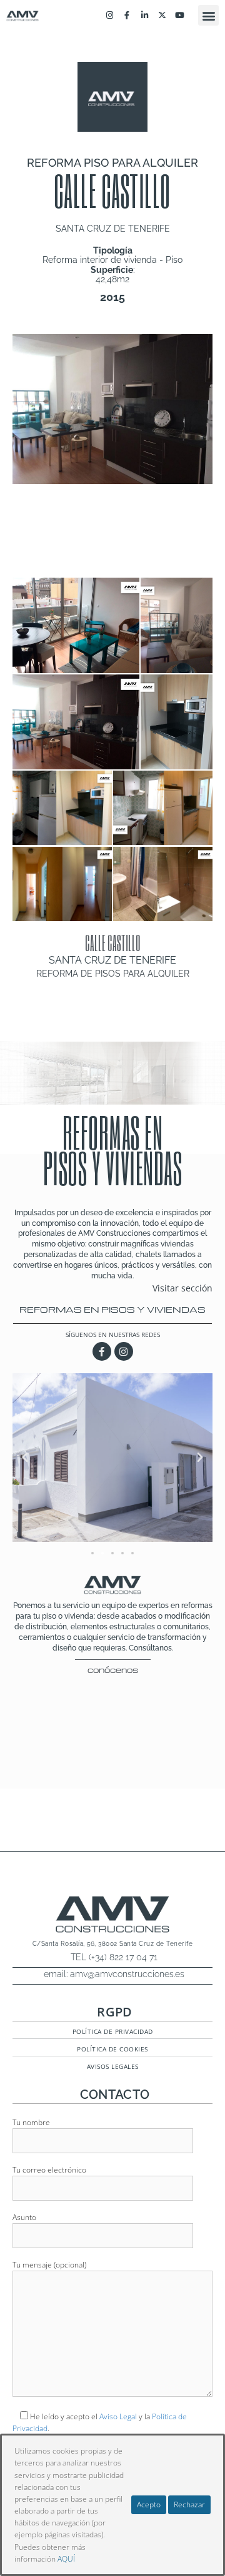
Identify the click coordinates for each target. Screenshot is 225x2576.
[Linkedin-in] (144, 16)
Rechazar (189, 2504)
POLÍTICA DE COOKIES (112, 2049)
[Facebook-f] (127, 16)
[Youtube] (180, 16)
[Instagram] (109, 16)
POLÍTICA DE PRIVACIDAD (113, 2031)
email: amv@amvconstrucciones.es (114, 1974)
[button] (208, 15)
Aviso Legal (118, 2416)
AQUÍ (66, 2559)
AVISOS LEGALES (113, 2066)
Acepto (149, 2504)
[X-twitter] (162, 16)
